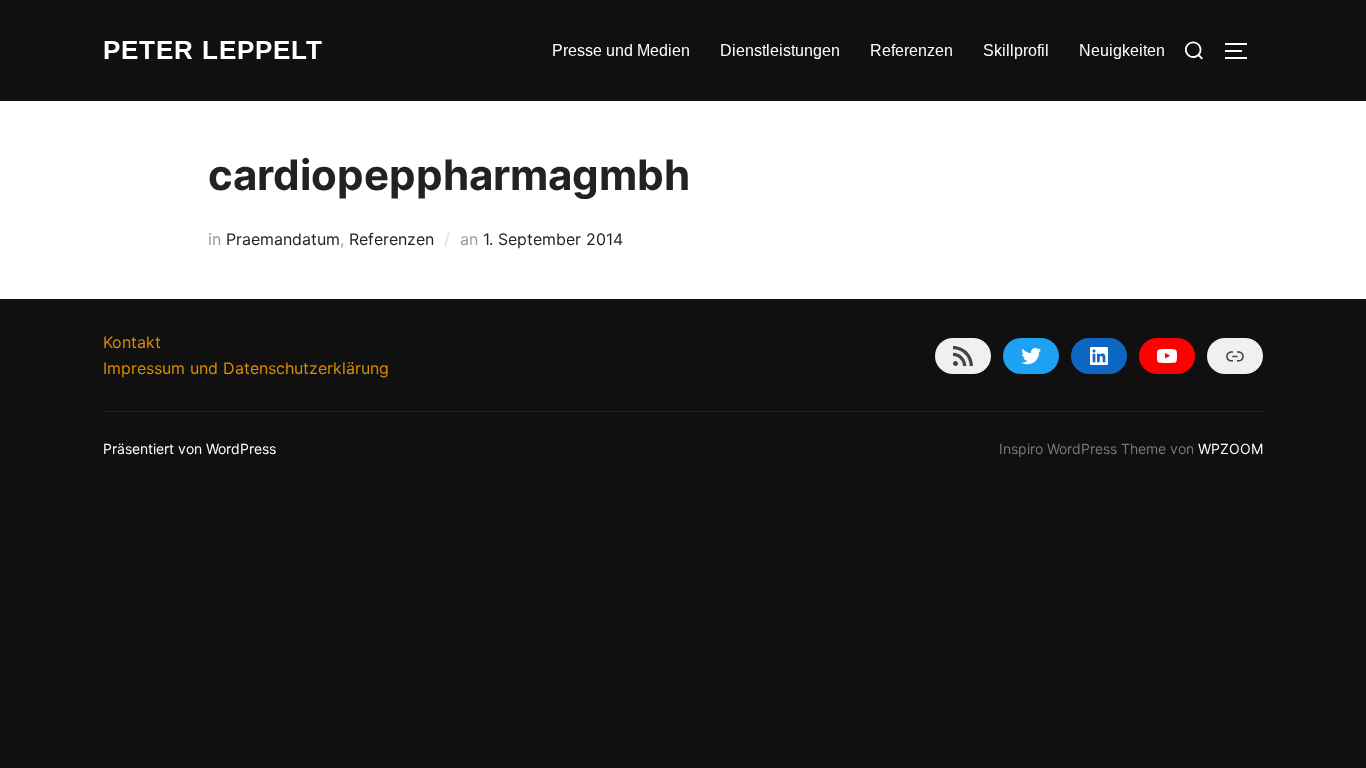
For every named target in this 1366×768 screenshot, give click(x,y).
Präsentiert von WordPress (189, 448)
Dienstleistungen (780, 50)
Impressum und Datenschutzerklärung (246, 368)
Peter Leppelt (213, 50)
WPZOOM (1230, 448)
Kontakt (132, 342)
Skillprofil (1016, 50)
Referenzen (911, 50)
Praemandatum (283, 239)
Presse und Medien (621, 50)
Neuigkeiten (1122, 50)
